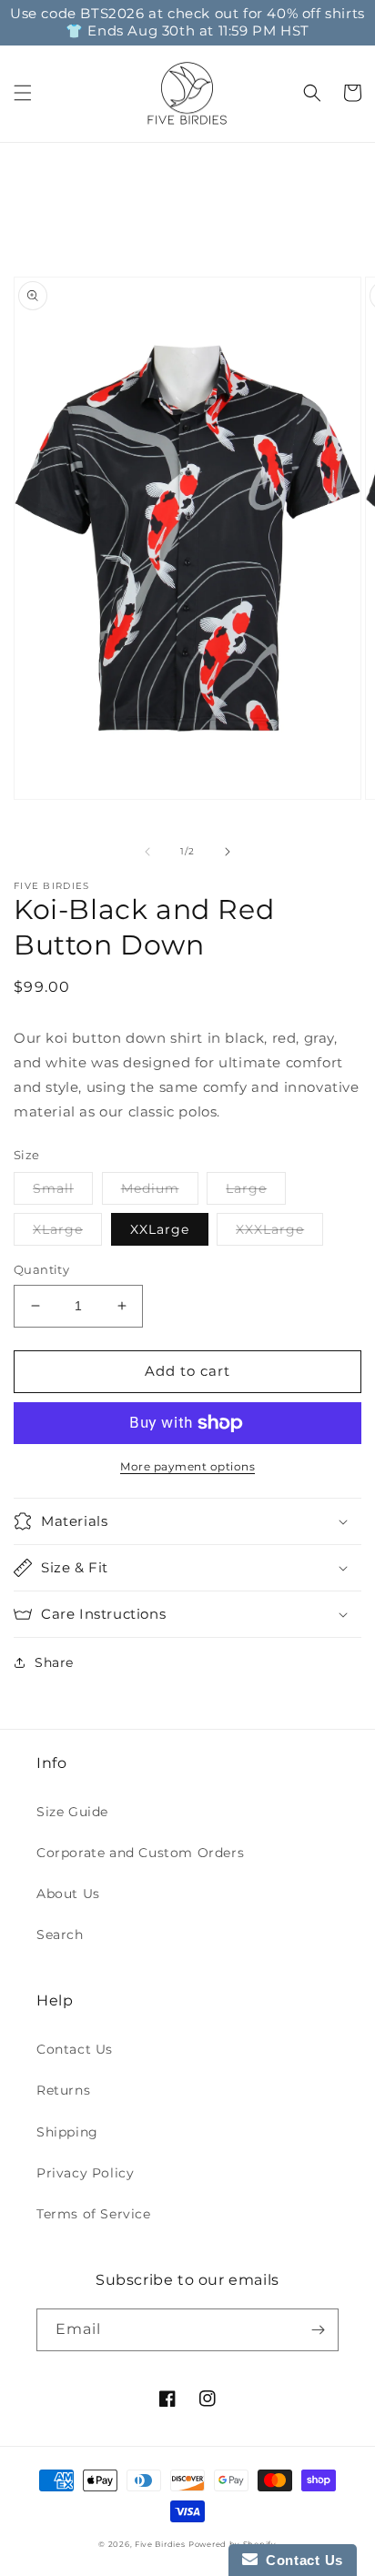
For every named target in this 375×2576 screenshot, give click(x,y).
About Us (68, 1894)
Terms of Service (94, 2214)
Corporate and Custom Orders (140, 1853)
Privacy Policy (85, 2173)
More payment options (187, 1466)
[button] (23, 93)
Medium (150, 1188)
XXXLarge (270, 1229)
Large (246, 1188)
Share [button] (54, 1662)
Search (60, 1935)
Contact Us (75, 2049)
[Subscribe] (318, 2330)
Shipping (67, 2132)
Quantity (41, 1269)
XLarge (58, 1229)
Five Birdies (160, 2544)
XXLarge (160, 1229)
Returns (63, 2090)
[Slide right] (228, 852)
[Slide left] (147, 852)
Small (53, 1188)
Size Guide (72, 1812)
